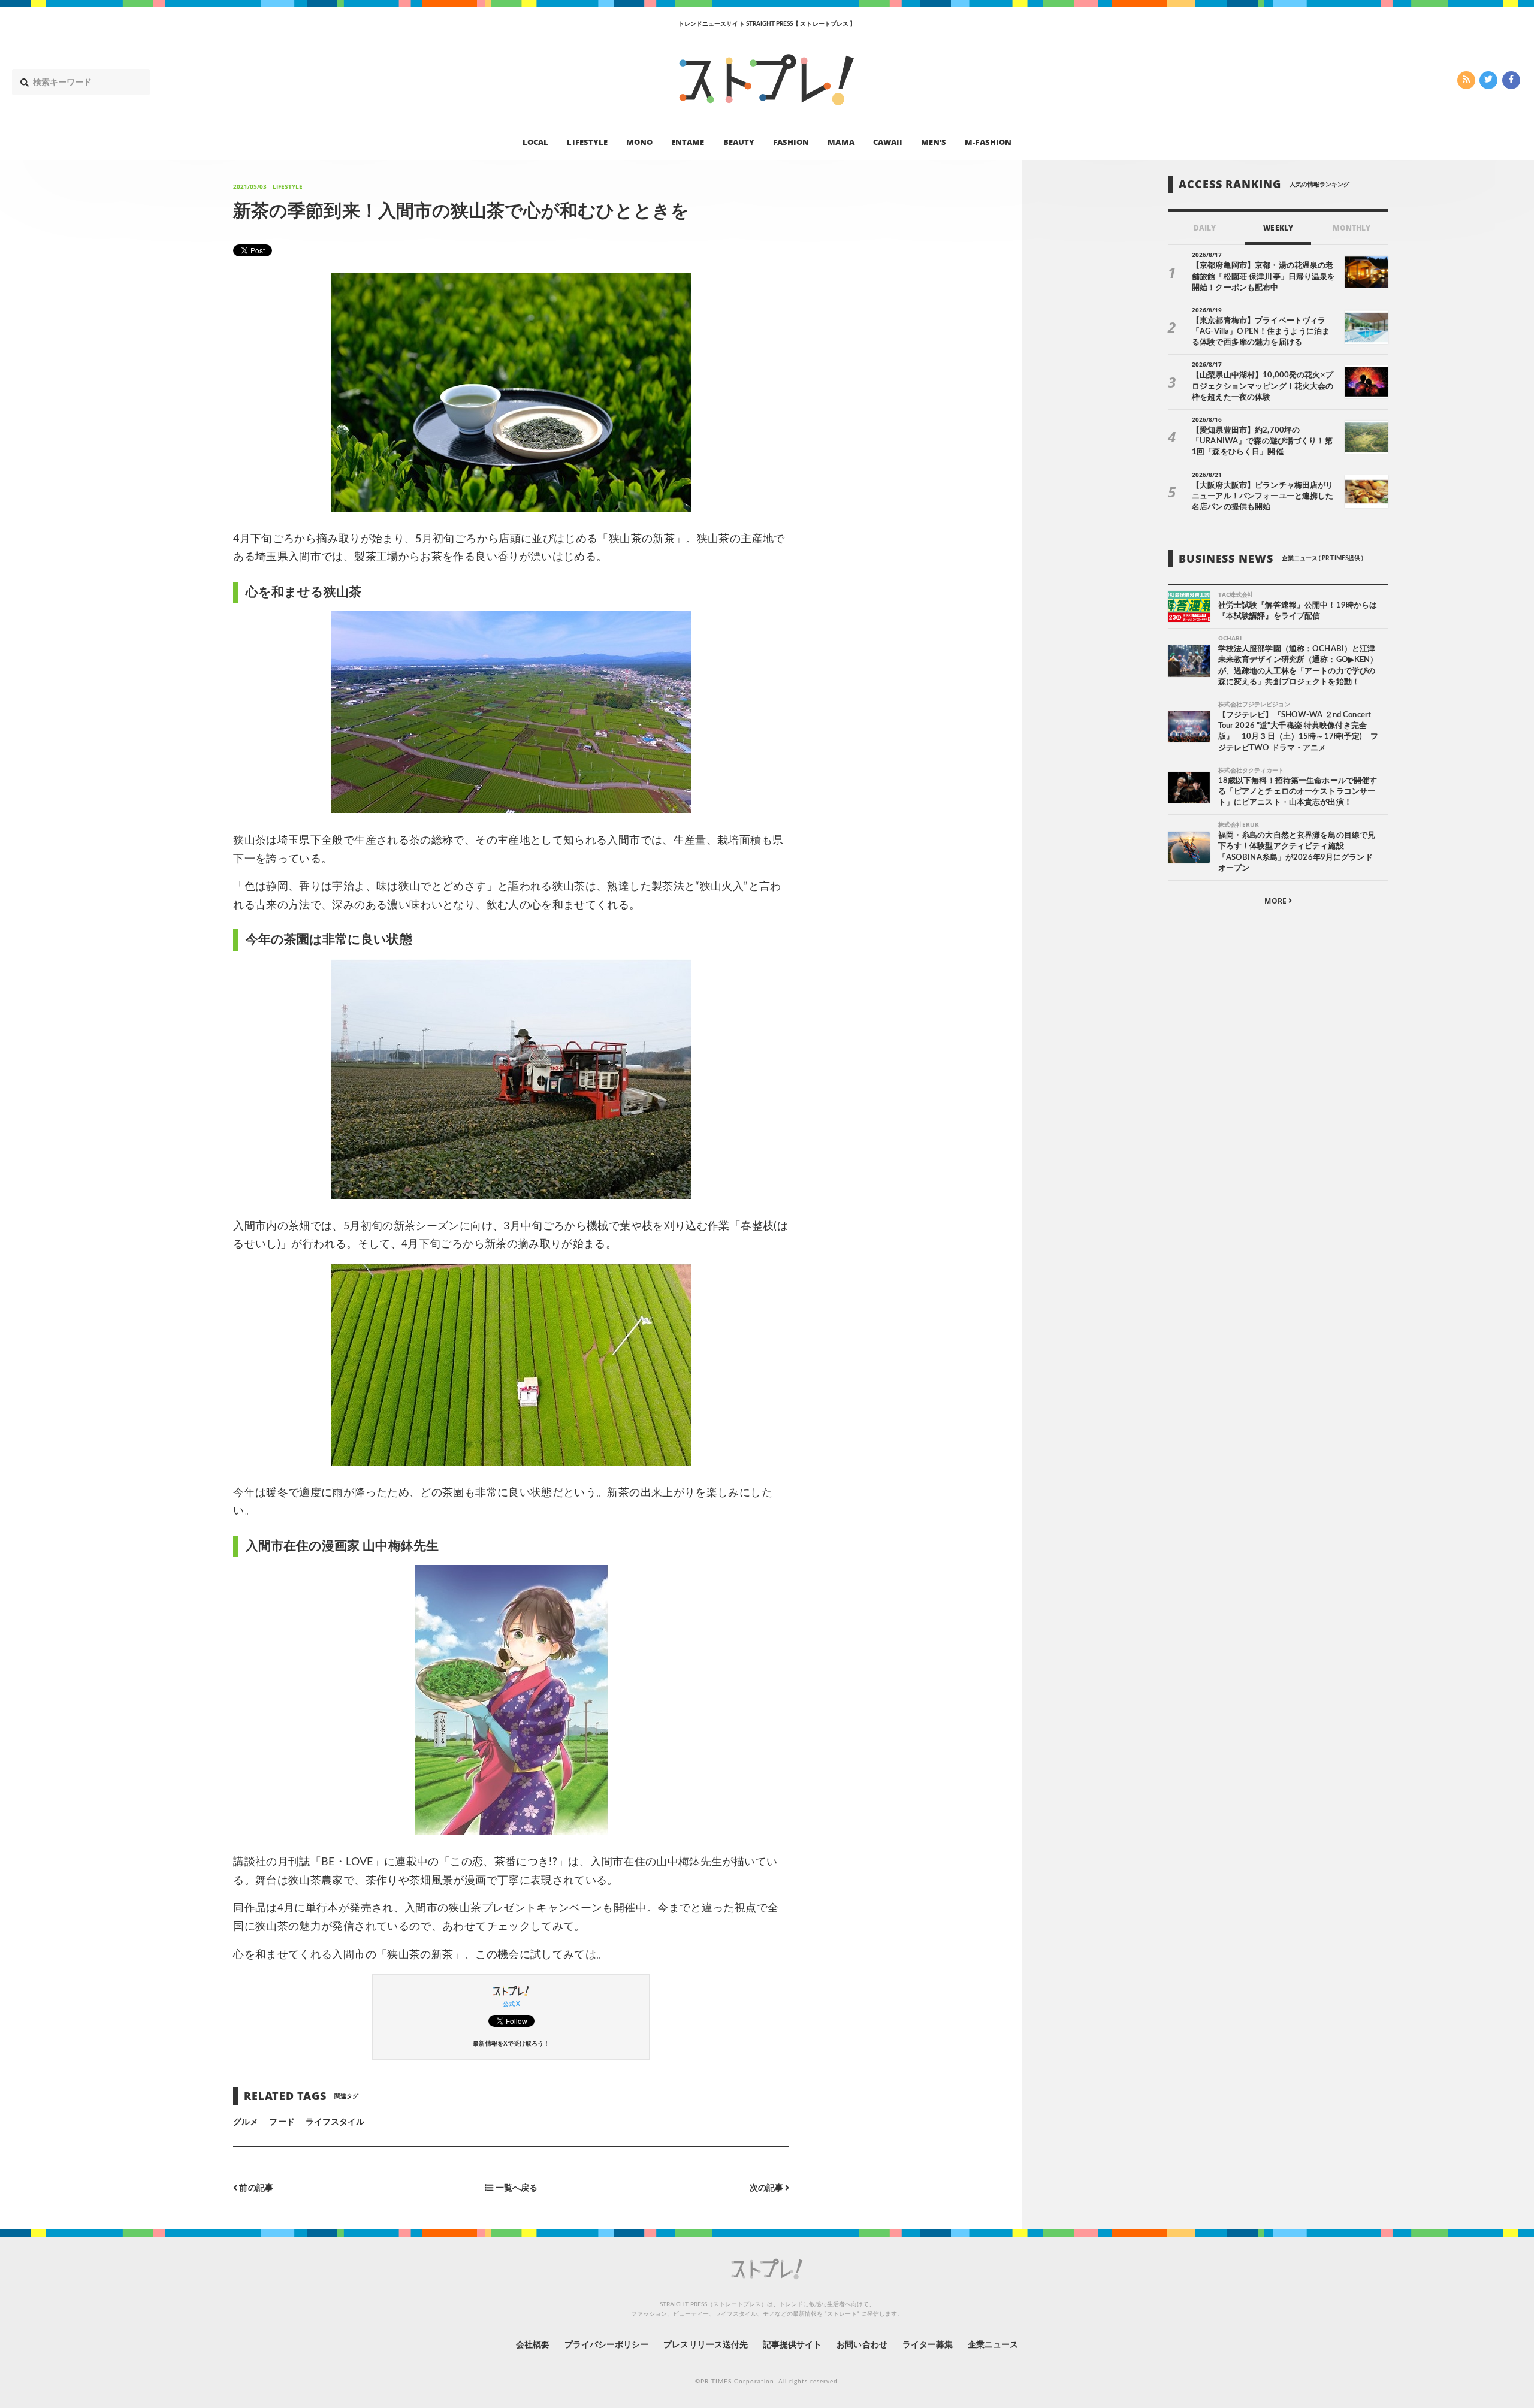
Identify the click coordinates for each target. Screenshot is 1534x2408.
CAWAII (888, 141)
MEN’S (934, 141)
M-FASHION (988, 141)
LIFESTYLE (587, 141)
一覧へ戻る (516, 2188)
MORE (1276, 901)
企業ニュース (993, 2345)
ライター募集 (928, 2345)
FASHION (791, 141)
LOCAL (535, 141)
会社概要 (533, 2345)
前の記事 (255, 2188)
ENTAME (688, 141)
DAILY (1205, 228)
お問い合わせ (862, 2345)
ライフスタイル (335, 2122)
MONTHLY (1352, 228)
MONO (639, 141)
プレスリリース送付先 (706, 2345)
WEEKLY (1278, 228)
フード (282, 2122)
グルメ (246, 2122)
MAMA (841, 141)
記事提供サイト (792, 2345)
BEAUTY (739, 141)
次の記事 (767, 2188)
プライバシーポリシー (607, 2345)
